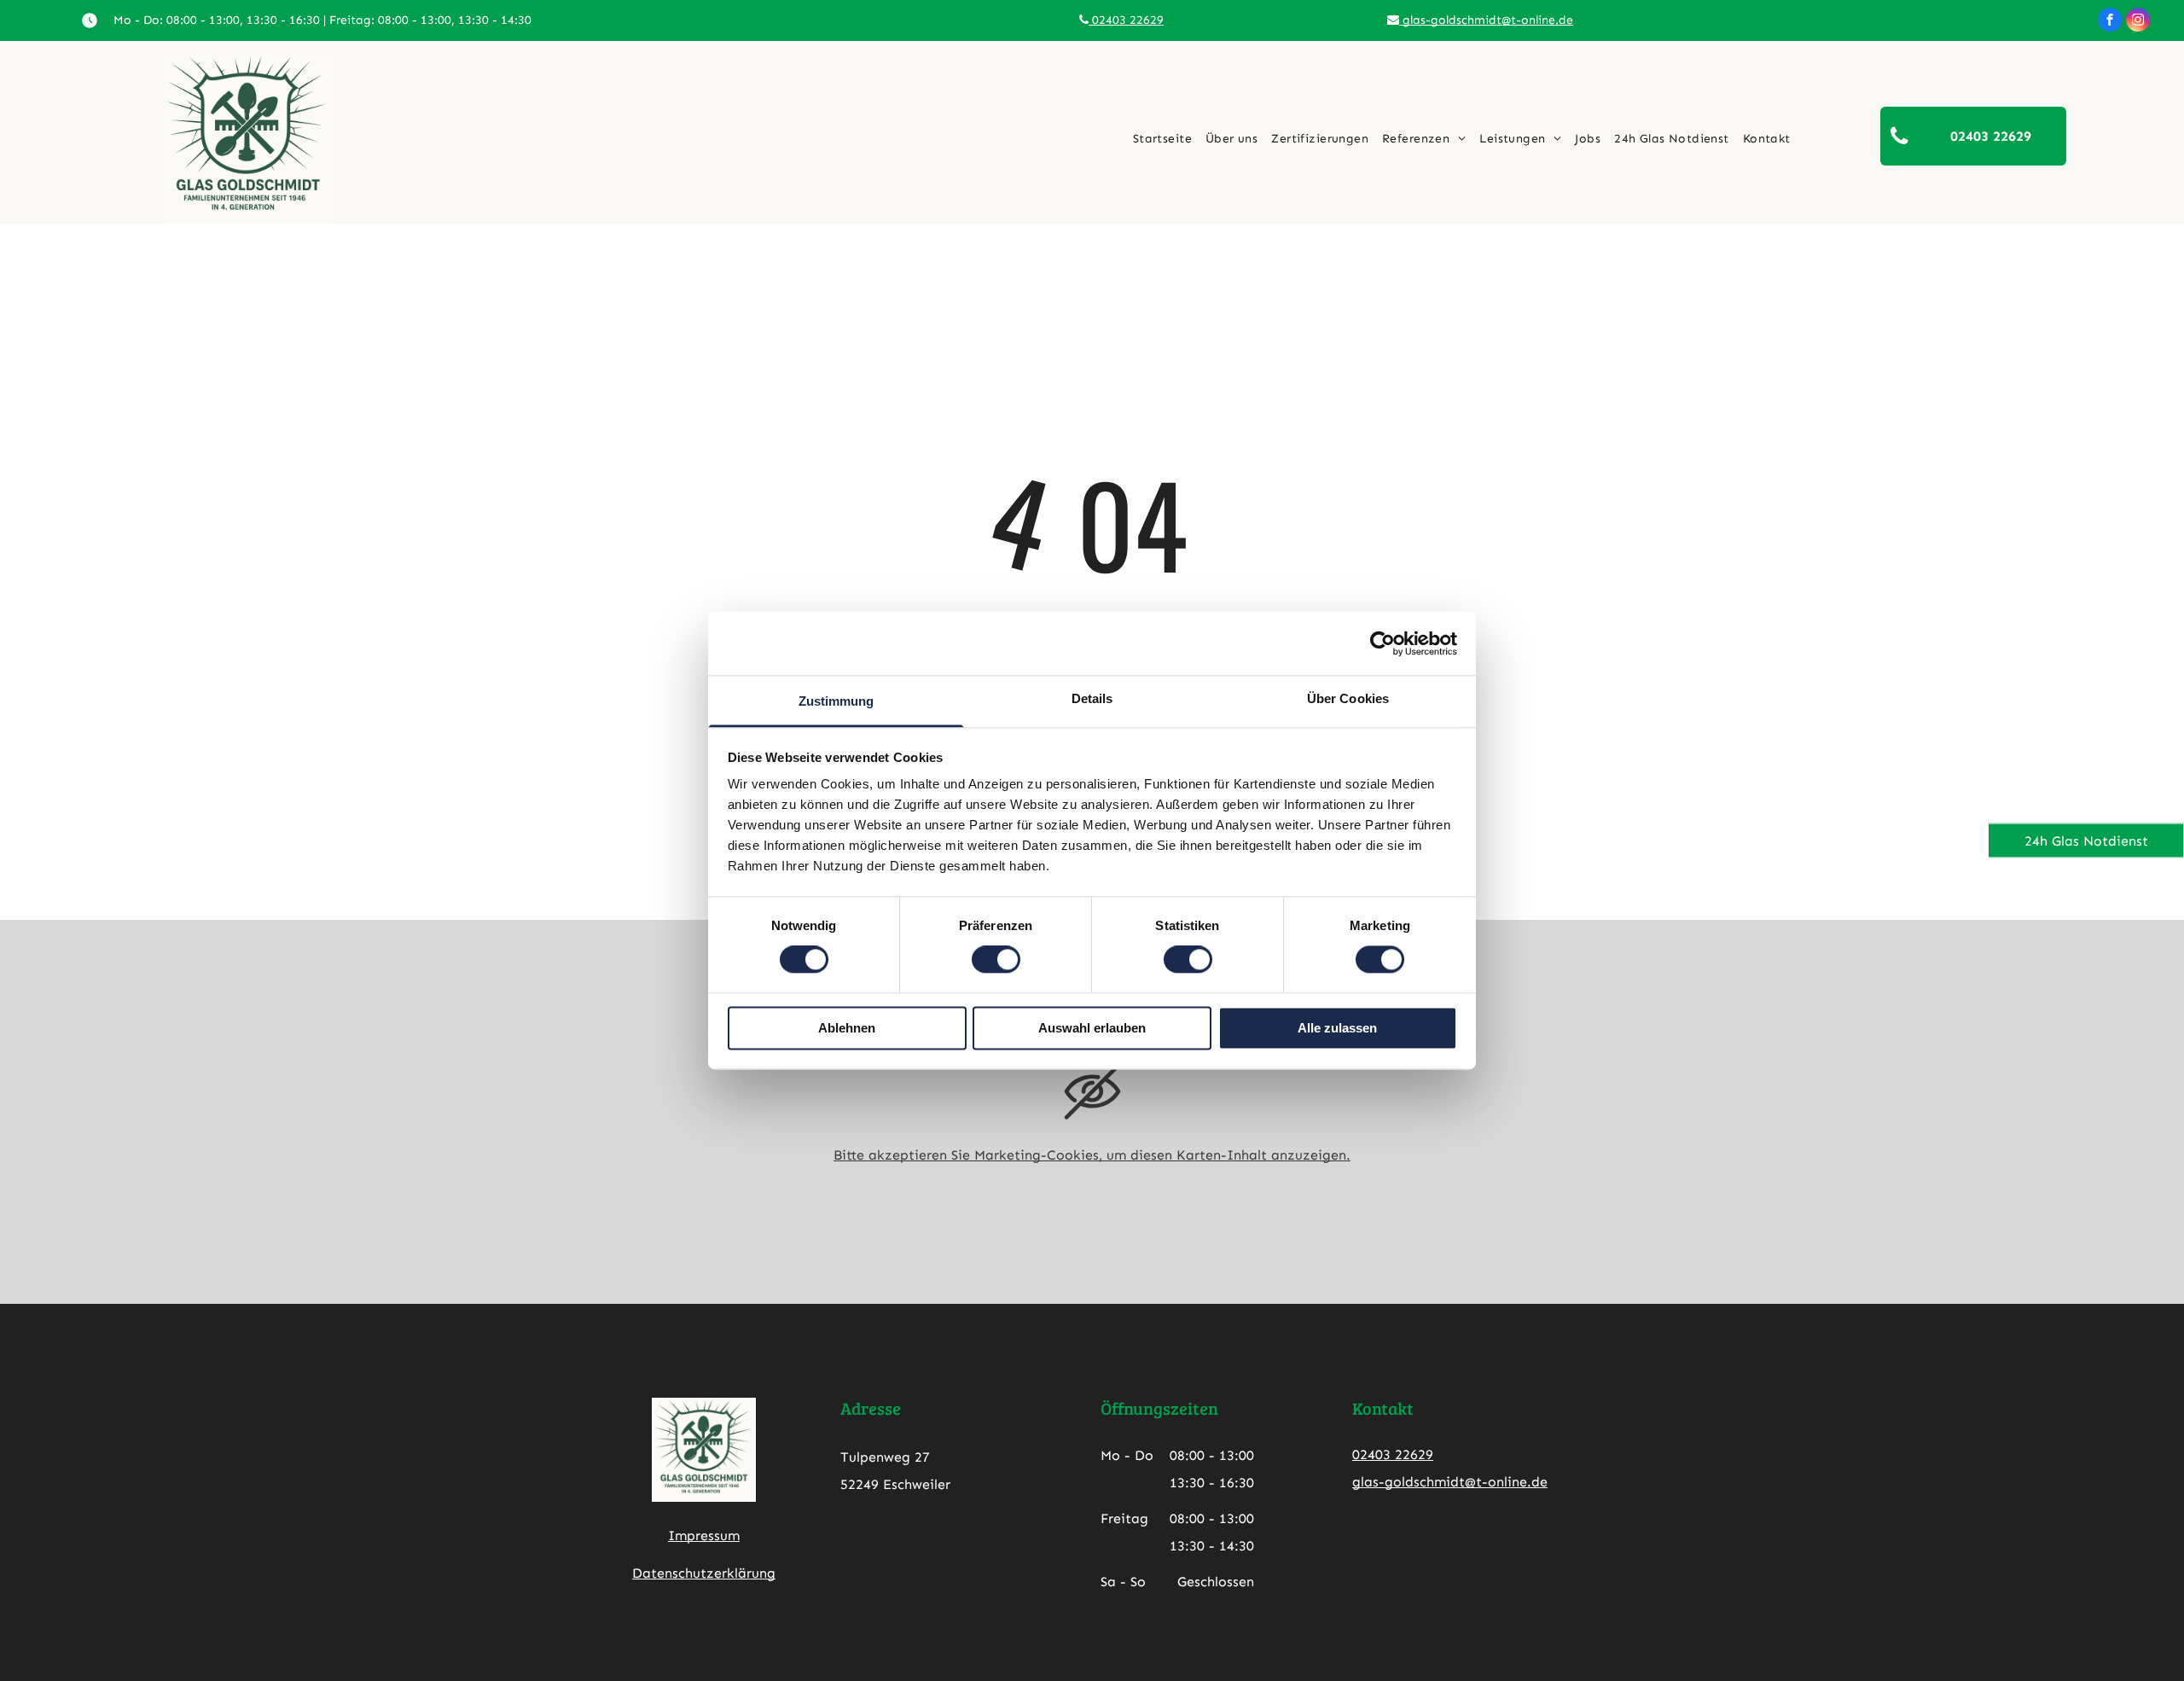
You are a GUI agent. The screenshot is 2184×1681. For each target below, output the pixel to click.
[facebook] (2110, 22)
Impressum (704, 1536)
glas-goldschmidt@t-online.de (1486, 20)
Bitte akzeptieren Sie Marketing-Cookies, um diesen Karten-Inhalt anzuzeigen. (1092, 1155)
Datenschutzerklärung (704, 1573)
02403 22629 (1126, 20)
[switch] (996, 960)
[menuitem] (1162, 139)
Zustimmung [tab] (836, 701)
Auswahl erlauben (1092, 1028)
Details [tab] (1092, 698)
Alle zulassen (1337, 1028)
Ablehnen (847, 1028)
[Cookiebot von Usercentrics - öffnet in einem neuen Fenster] (1382, 643)
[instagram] (2138, 22)
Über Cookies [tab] (1348, 698)
